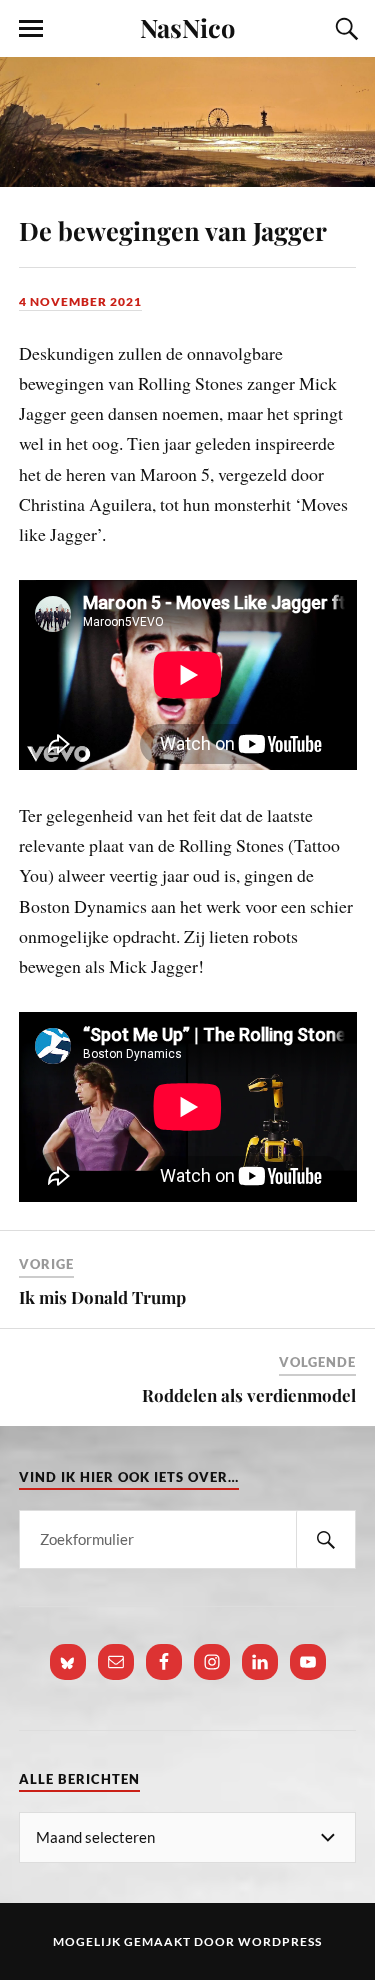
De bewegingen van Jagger (173, 230)
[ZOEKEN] (326, 1539)
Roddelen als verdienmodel (249, 1395)
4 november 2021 (80, 301)
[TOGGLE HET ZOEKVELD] (344, 29)
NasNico (187, 27)
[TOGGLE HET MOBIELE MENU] (31, 29)
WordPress (280, 1941)
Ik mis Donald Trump (102, 1297)
